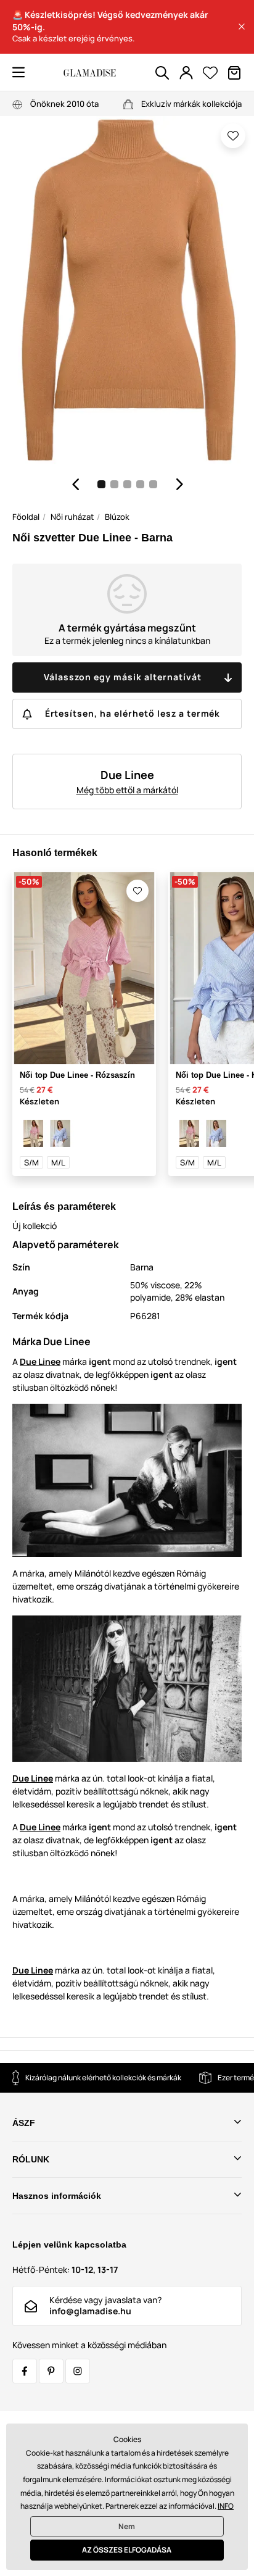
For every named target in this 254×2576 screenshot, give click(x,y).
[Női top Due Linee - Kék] (60, 1133)
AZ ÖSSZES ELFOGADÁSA (127, 2550)
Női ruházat (72, 517)
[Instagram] (78, 2371)
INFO (226, 2506)
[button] (242, 27)
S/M (31, 1162)
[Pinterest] (51, 2371)
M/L (58, 1162)
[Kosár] (234, 73)
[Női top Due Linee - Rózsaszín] (33, 1133)
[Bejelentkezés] (186, 73)
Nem (127, 2526)
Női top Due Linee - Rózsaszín (77, 1075)
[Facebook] (25, 2371)
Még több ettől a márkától (127, 790)
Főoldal (26, 517)
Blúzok (117, 517)
